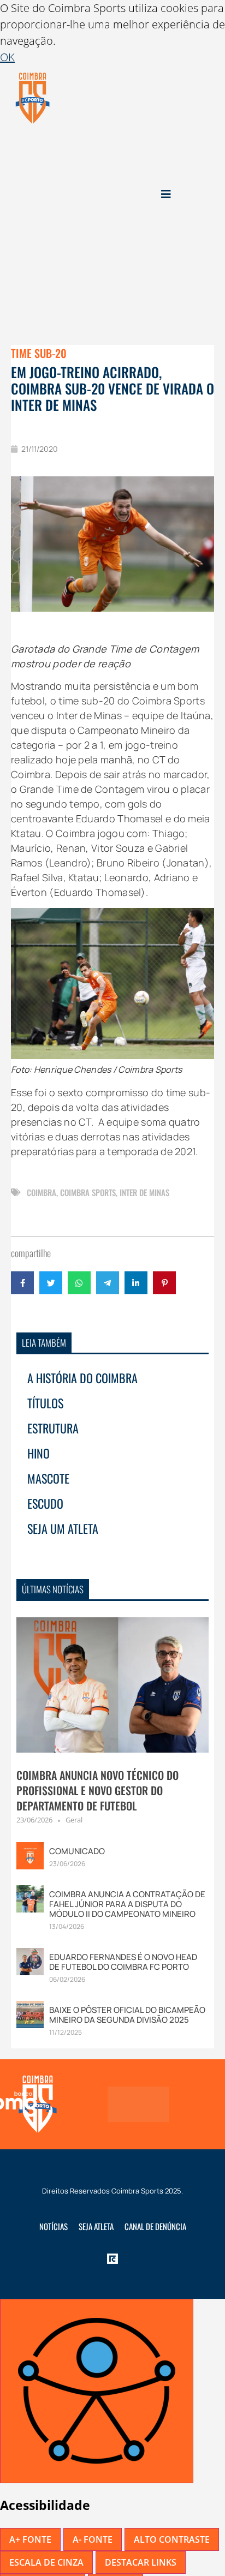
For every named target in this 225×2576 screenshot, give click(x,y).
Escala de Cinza (46, 2562)
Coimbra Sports (88, 1192)
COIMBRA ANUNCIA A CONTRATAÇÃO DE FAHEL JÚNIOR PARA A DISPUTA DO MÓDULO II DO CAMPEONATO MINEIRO (127, 1904)
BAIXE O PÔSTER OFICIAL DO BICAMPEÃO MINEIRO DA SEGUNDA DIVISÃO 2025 (127, 2015)
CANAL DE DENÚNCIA (155, 2226)
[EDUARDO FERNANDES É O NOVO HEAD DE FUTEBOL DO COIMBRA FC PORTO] (30, 1960)
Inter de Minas (144, 1192)
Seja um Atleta (63, 1528)
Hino (39, 1453)
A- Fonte (93, 2539)
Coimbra (42, 1192)
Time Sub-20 (39, 353)
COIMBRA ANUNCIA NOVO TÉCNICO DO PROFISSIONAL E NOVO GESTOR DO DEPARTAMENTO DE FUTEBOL (97, 1790)
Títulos (45, 1403)
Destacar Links (141, 2562)
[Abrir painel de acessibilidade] (97, 2391)
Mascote (48, 1478)
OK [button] (7, 57)
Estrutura (53, 1428)
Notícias (54, 2226)
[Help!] (136, 2104)
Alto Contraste (172, 2539)
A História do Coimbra (82, 1378)
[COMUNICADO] (30, 1854)
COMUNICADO (77, 1851)
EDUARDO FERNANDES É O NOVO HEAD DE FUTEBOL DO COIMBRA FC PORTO (123, 1962)
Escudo (45, 1503)
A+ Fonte (30, 2539)
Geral (74, 1820)
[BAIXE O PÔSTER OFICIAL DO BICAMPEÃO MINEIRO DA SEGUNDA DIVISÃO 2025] (30, 2013)
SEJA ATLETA (96, 2226)
